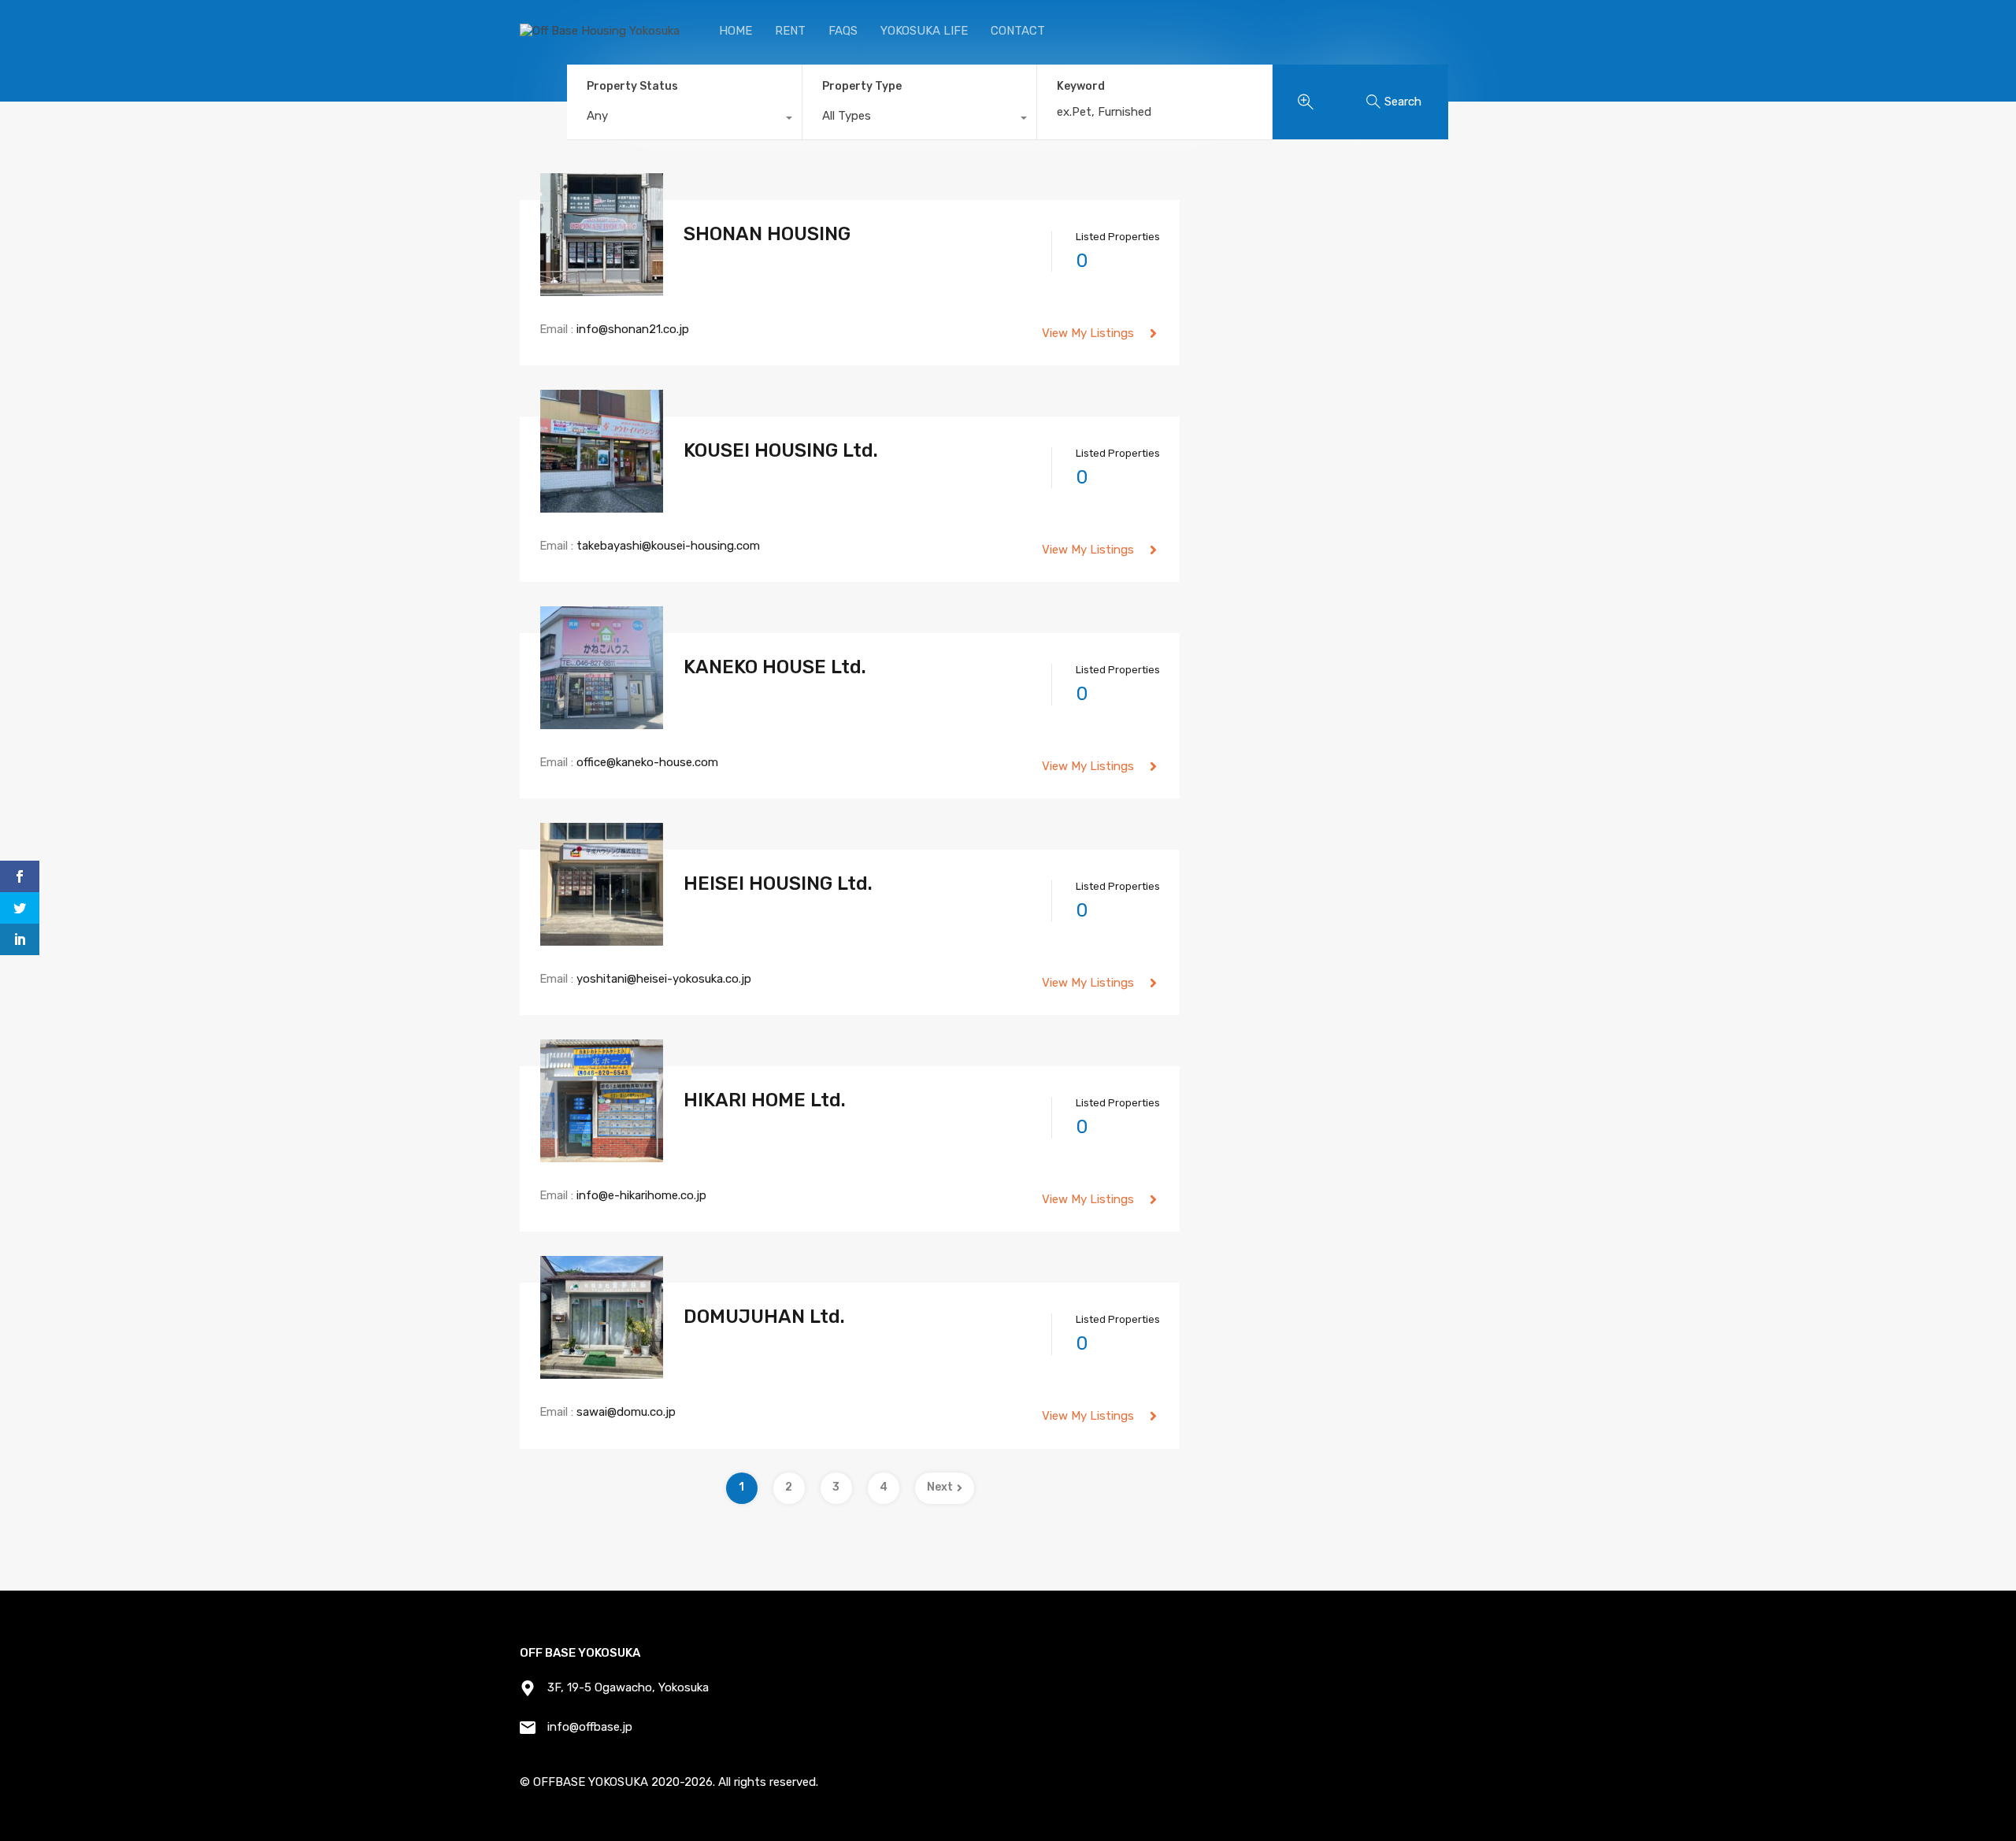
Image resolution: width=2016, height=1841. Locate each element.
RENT (790, 31)
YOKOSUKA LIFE (924, 31)
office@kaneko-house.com (647, 762)
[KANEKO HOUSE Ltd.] (602, 722)
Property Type (862, 86)
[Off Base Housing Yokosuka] (600, 31)
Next (940, 1487)
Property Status (632, 86)
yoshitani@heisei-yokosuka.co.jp (664, 979)
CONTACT (1018, 31)
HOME (736, 31)
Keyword (1081, 87)
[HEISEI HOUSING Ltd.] (602, 939)
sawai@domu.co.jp (626, 1412)
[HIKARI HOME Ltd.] (602, 1155)
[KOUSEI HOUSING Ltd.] (602, 506)
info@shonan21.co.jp (633, 329)
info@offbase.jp (590, 1727)
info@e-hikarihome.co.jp (641, 1195)
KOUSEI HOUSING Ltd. (781, 450)
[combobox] (684, 120)
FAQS (843, 31)
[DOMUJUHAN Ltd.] (602, 1372)
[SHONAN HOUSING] (602, 289)
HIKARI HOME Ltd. (765, 1100)
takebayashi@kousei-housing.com (668, 546)
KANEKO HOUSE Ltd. (775, 667)
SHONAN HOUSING (767, 234)
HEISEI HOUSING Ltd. (778, 883)
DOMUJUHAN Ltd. (764, 1317)
